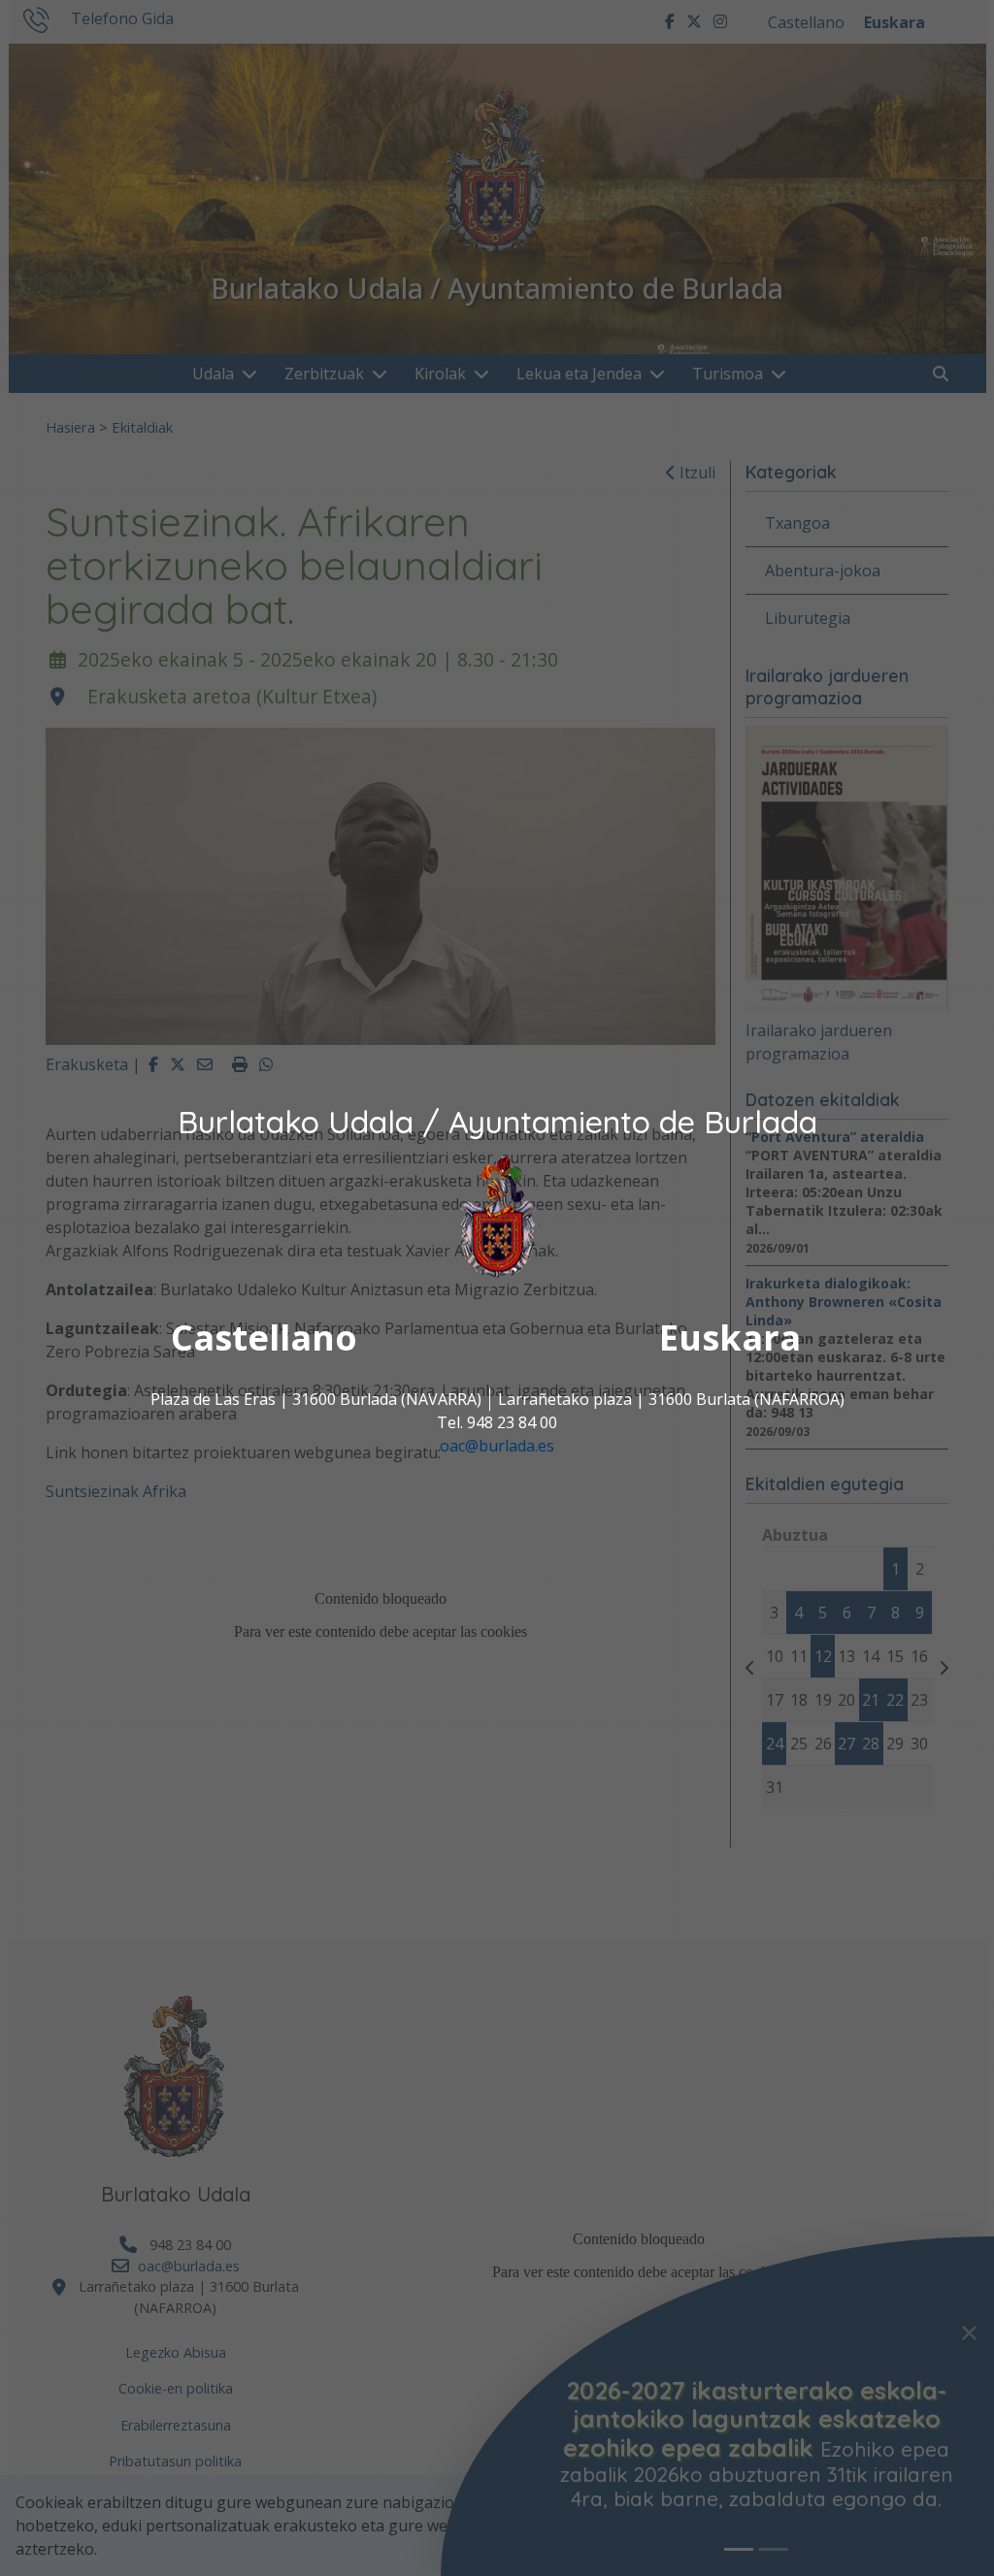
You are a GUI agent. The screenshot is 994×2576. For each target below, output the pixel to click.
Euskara (730, 1337)
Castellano (264, 1337)
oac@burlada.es (497, 1446)
